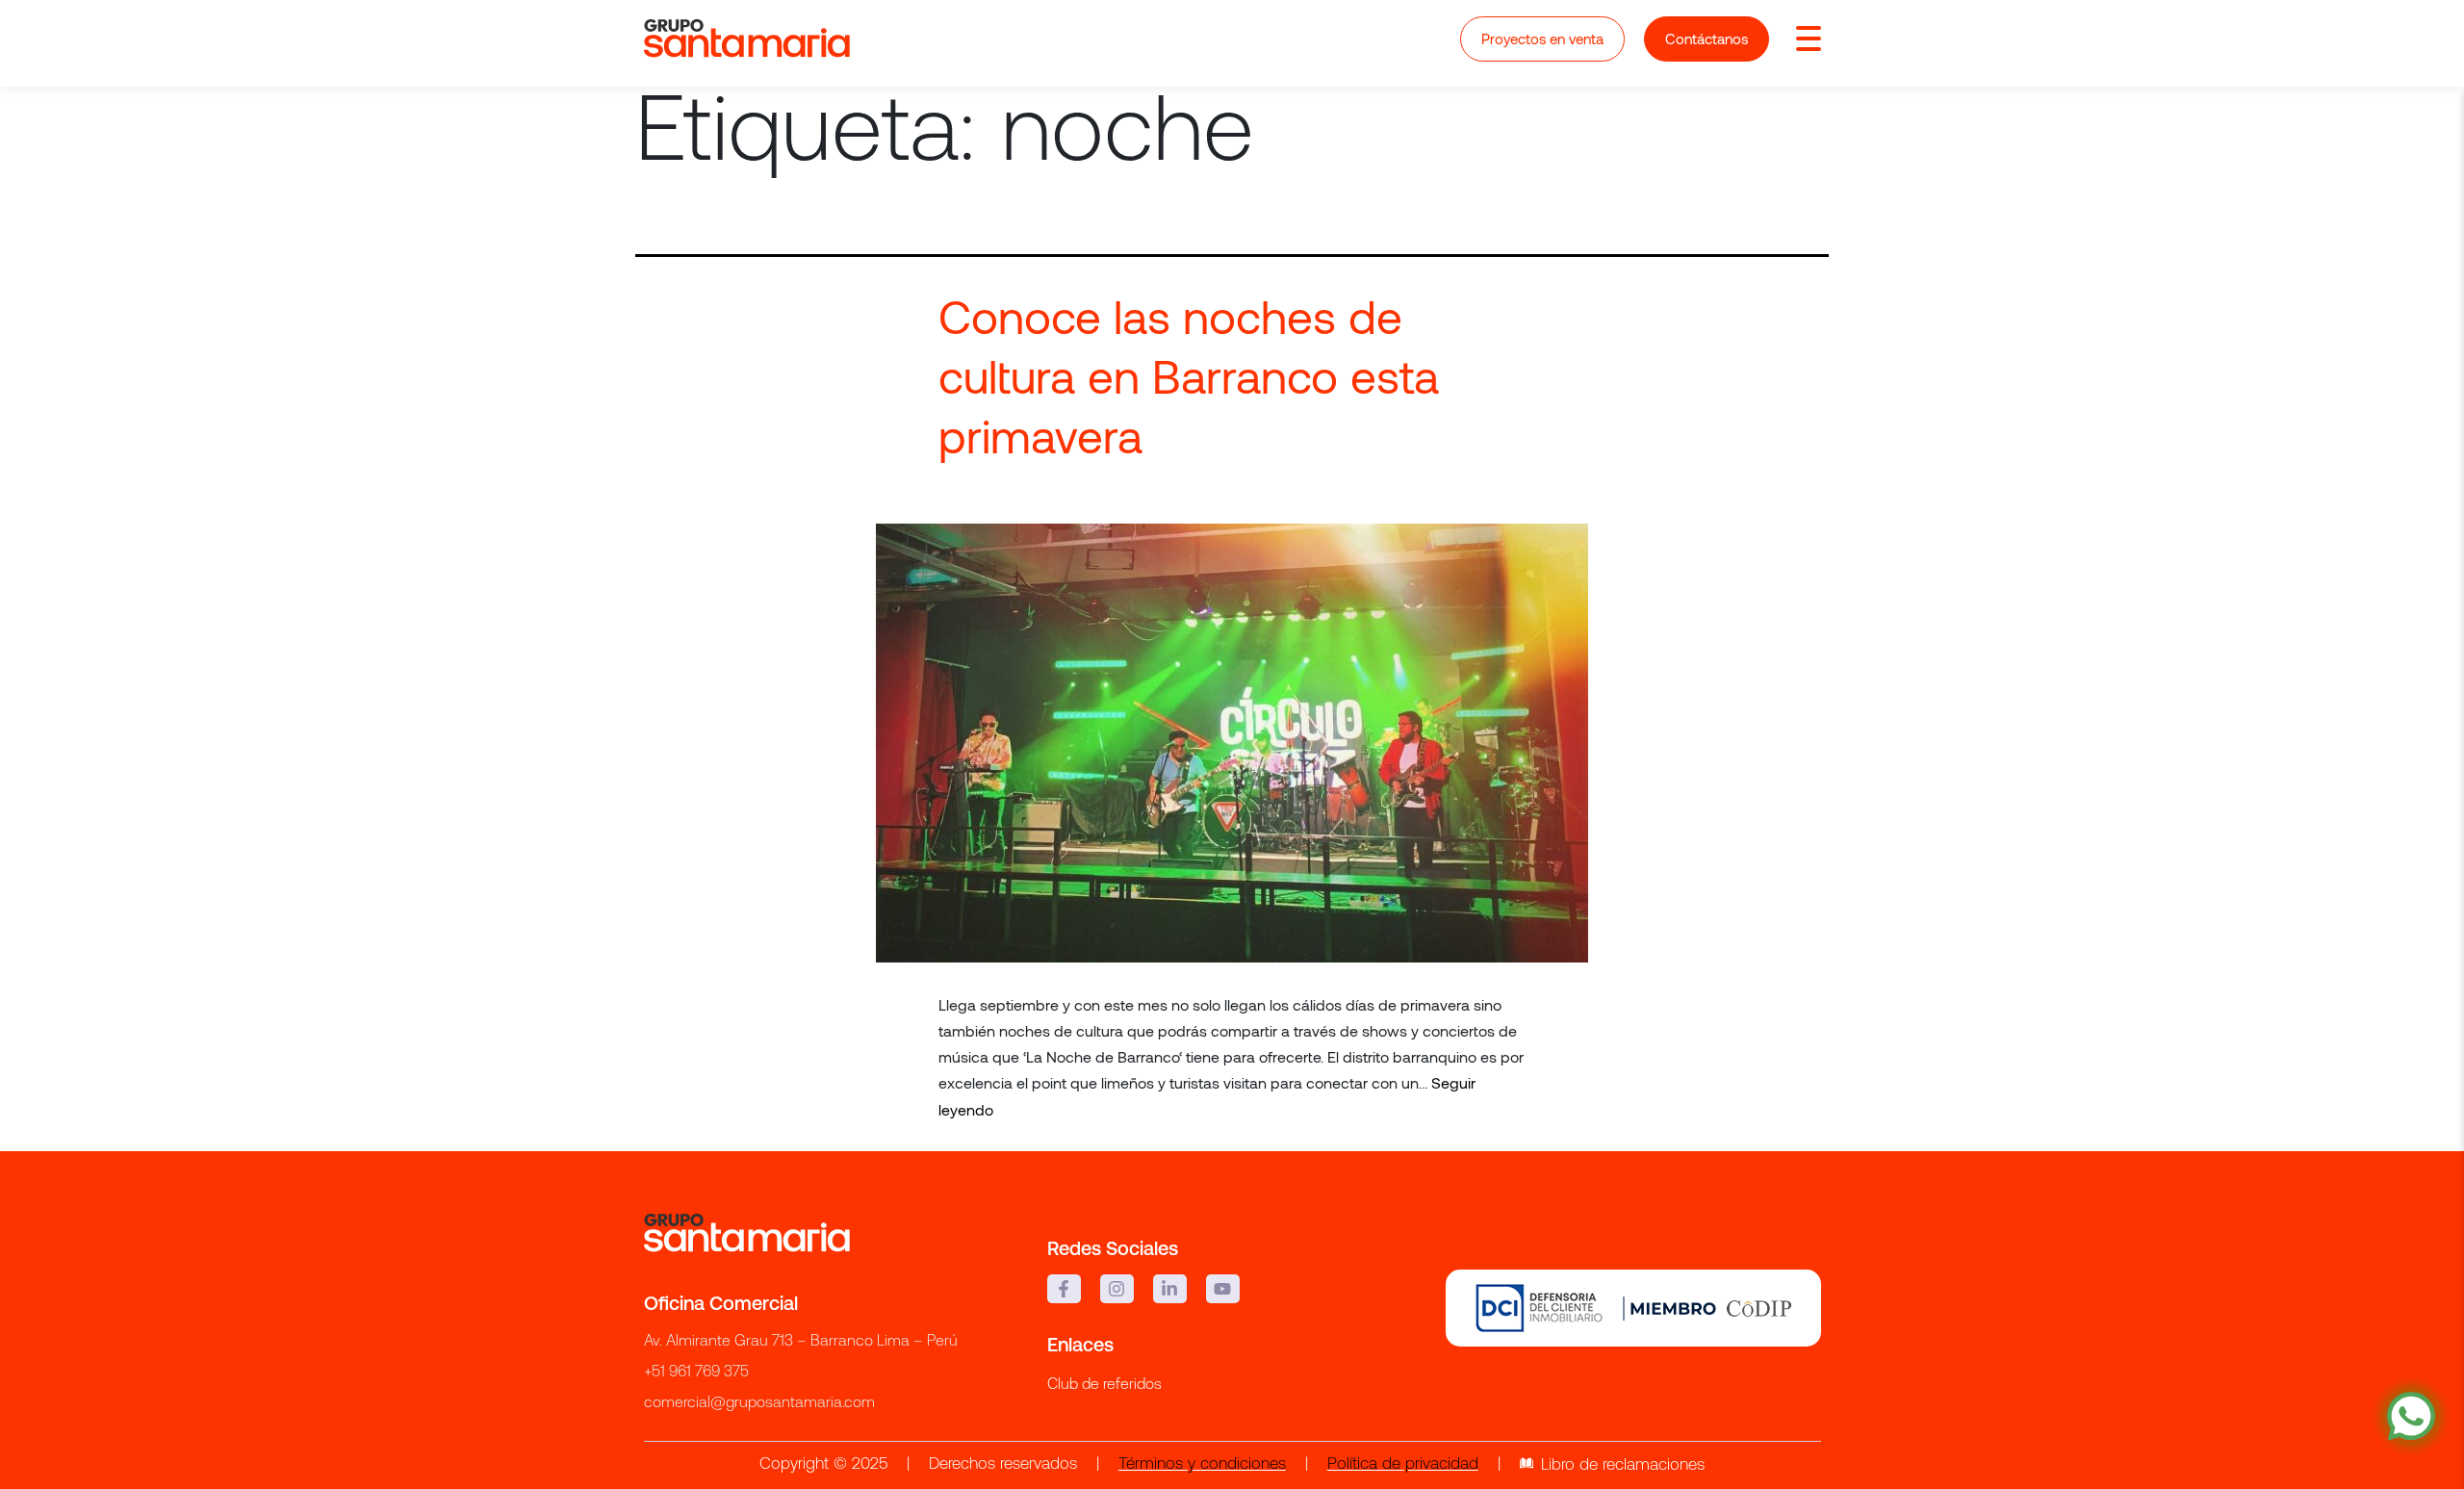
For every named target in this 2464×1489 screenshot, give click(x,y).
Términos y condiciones (1202, 1464)
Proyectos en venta (1542, 39)
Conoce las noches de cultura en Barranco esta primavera (1189, 376)
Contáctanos (1707, 39)
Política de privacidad (1403, 1464)
